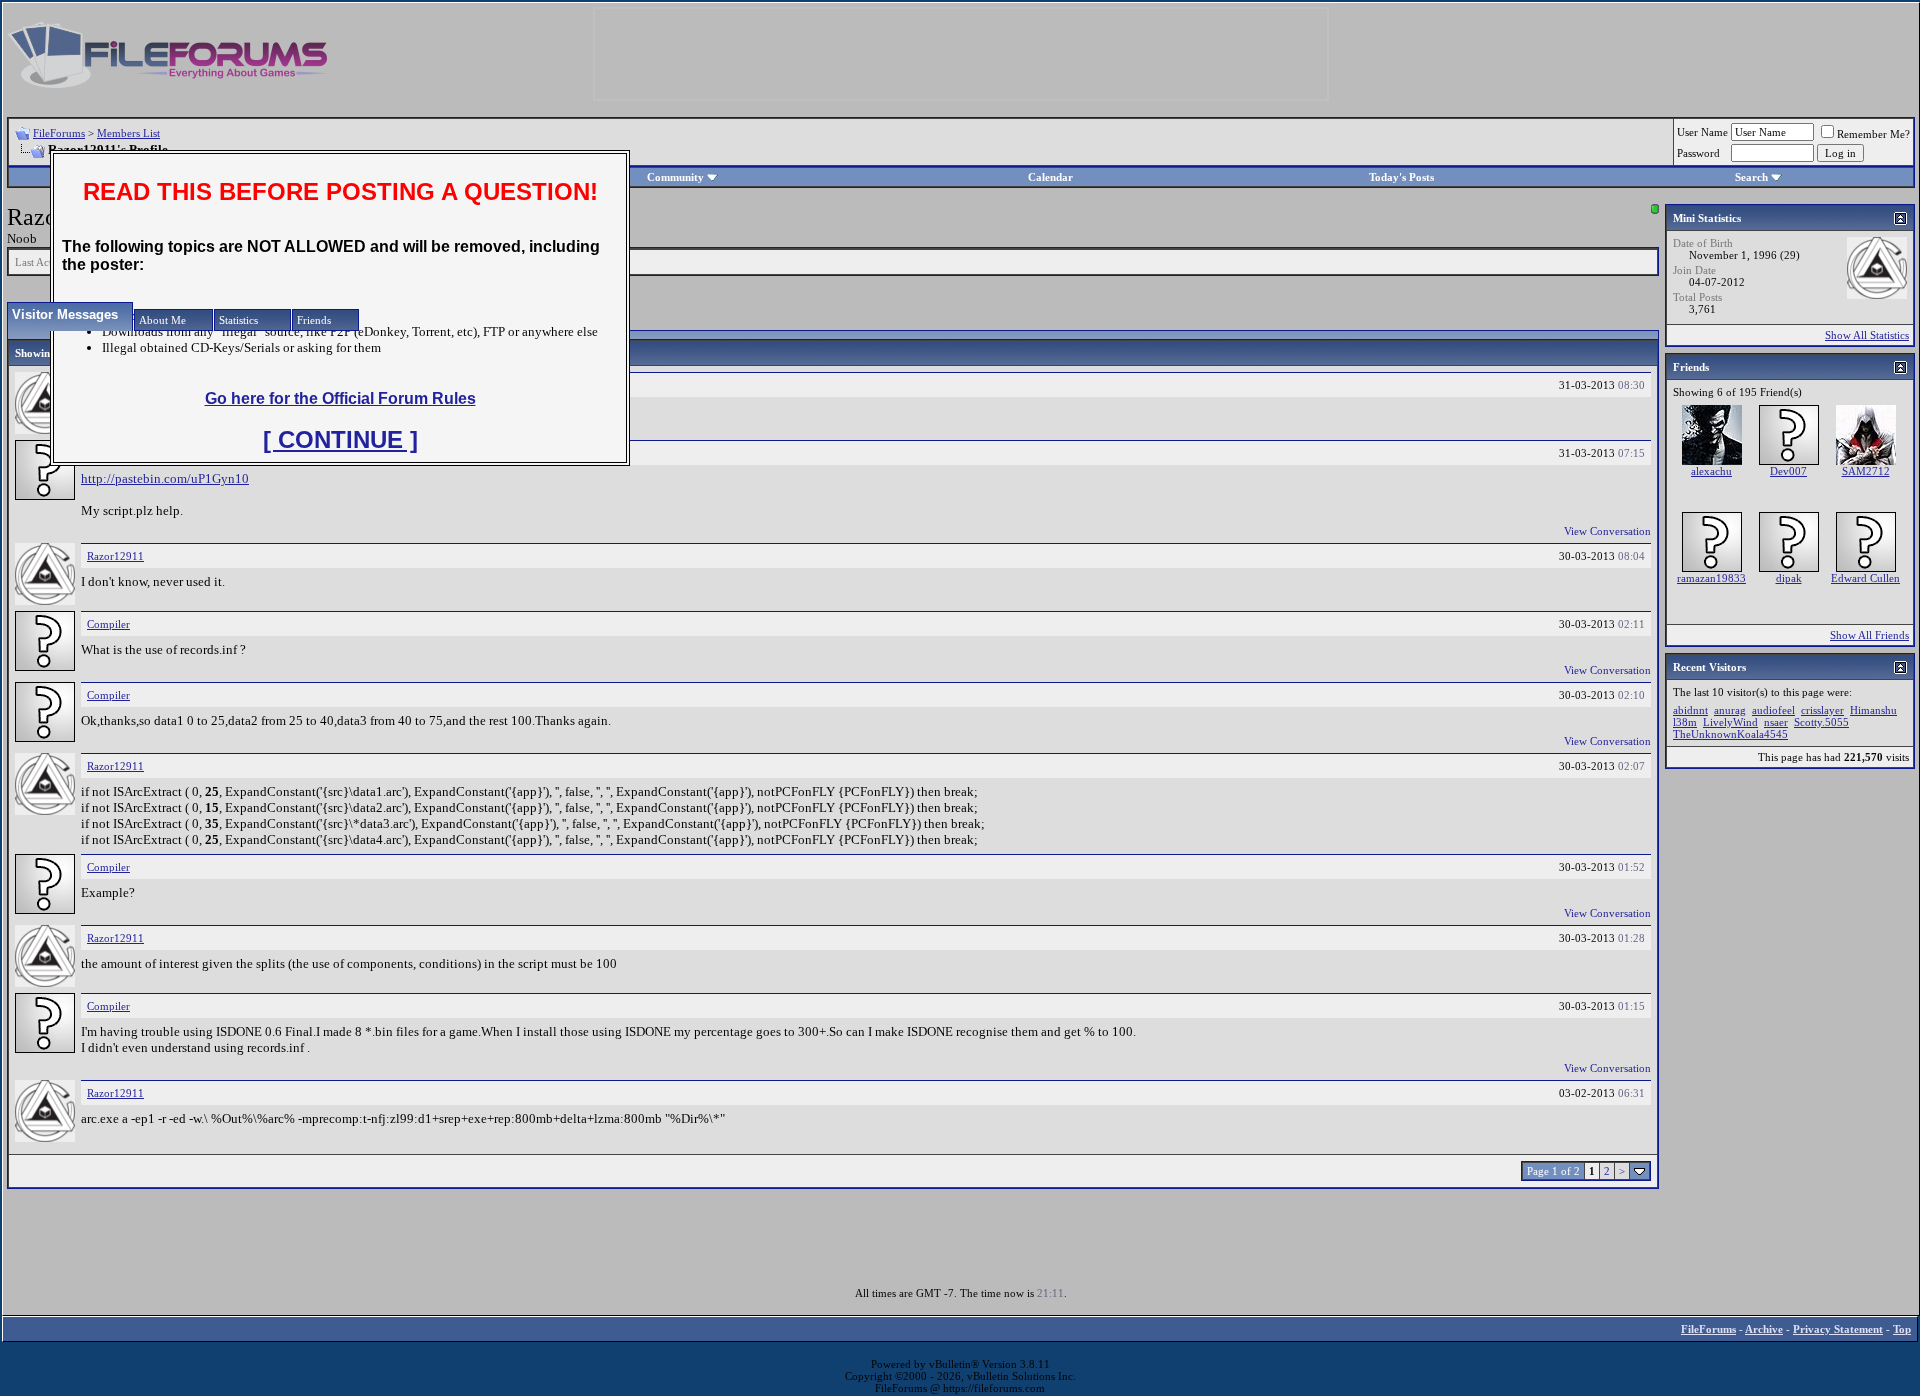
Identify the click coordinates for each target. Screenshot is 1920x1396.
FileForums (59, 133)
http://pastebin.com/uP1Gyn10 (165, 478)
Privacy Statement (1838, 1329)
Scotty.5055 (1821, 722)
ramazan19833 (1711, 578)
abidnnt (1690, 710)
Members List (128, 133)
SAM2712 (1866, 471)
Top (1902, 1329)
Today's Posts (1401, 177)
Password (1698, 153)
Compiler (108, 624)
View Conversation (1607, 531)
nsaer (1776, 722)
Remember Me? (1873, 134)
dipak (1789, 578)
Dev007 (1788, 471)
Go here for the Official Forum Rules (340, 398)
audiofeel (1773, 710)
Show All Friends (1869, 635)
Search (1751, 177)
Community (675, 177)
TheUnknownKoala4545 (1730, 734)
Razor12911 (115, 556)
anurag (1730, 710)
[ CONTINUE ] (340, 439)
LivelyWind (1730, 722)
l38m (1685, 722)
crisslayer (1822, 710)
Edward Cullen (1865, 578)
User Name (1702, 132)
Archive (1764, 1329)
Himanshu (1873, 710)
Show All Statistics (1867, 335)
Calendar (1050, 177)
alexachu (1711, 471)
